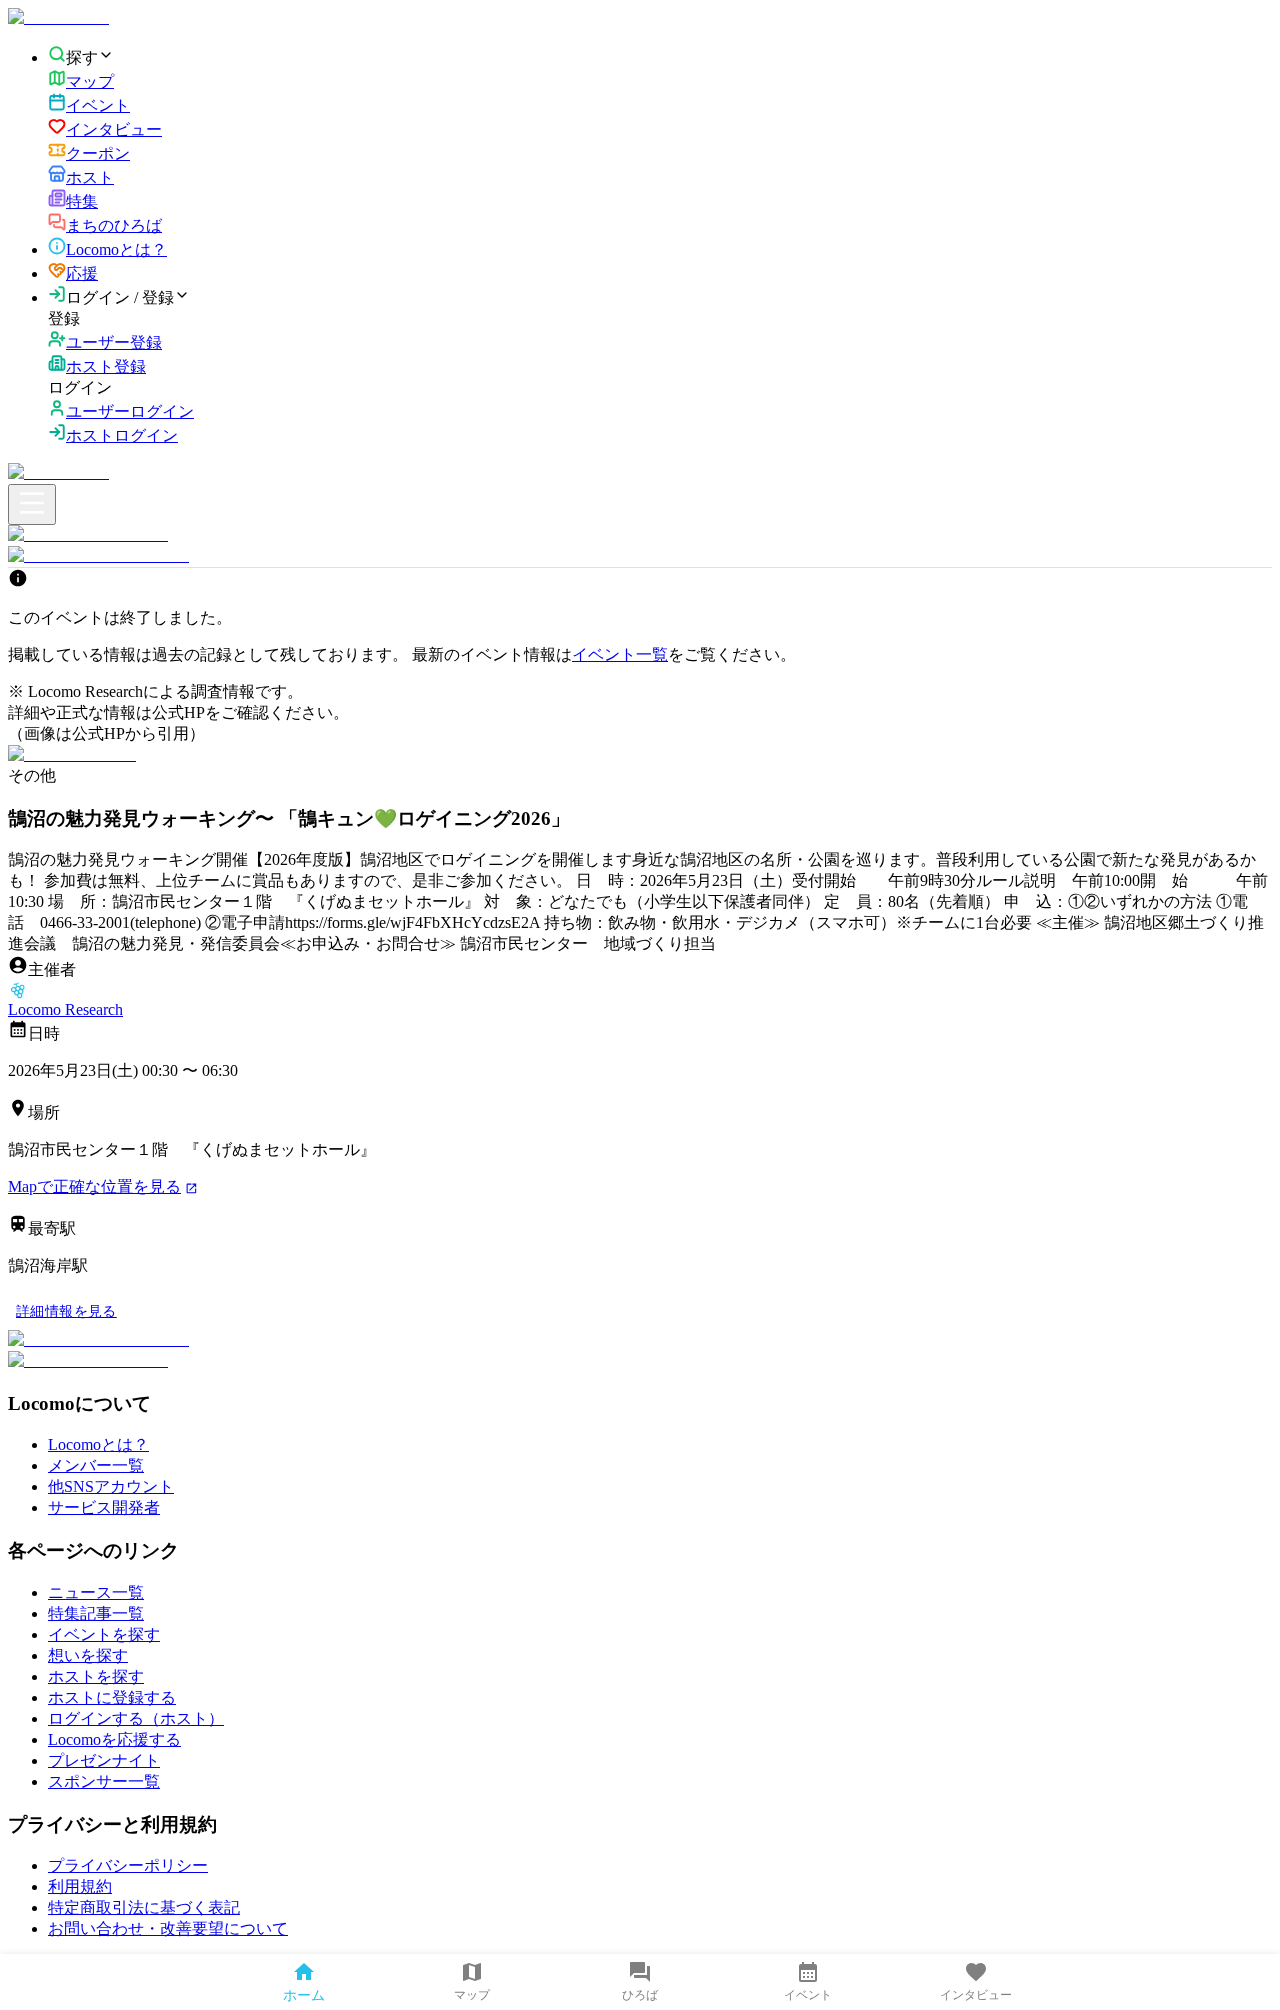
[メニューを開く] (32, 504)
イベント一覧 (620, 654)
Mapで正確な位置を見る (94, 1186)
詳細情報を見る (66, 1311)
